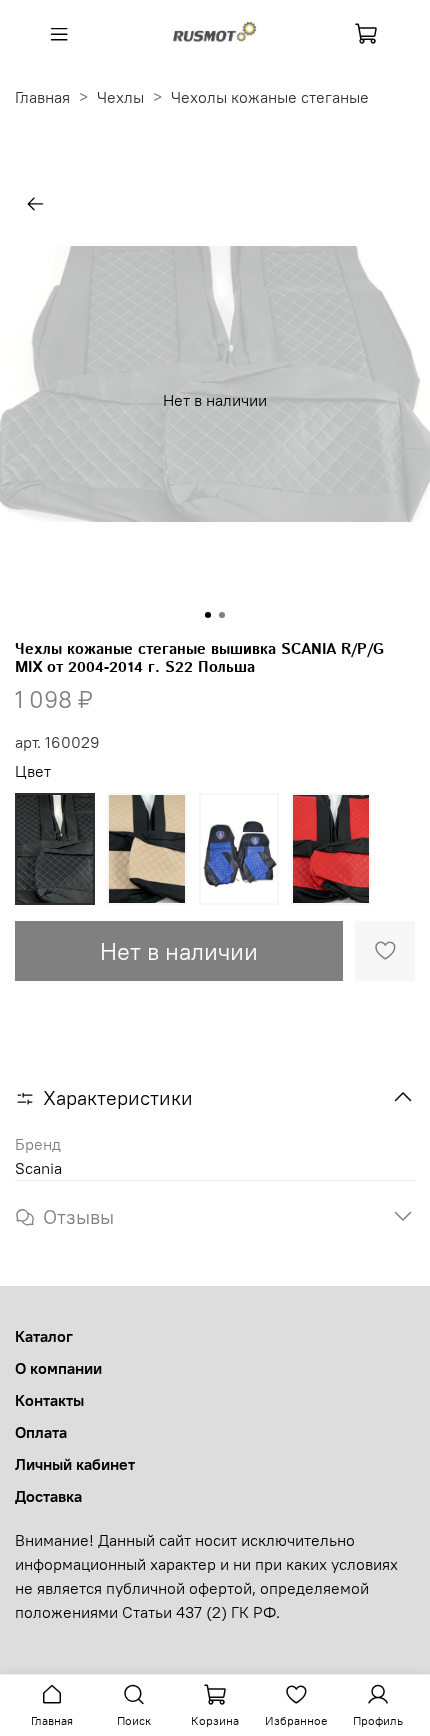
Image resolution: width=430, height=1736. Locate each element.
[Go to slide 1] (208, 615)
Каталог (44, 1336)
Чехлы (120, 97)
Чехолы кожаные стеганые (270, 97)
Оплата (41, 1432)
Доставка (48, 1496)
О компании (58, 1368)
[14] (147, 849)
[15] (239, 849)
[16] (331, 849)
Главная (42, 97)
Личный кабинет (75, 1464)
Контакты (49, 1400)
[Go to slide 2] (222, 615)
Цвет (33, 771)
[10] (55, 849)
